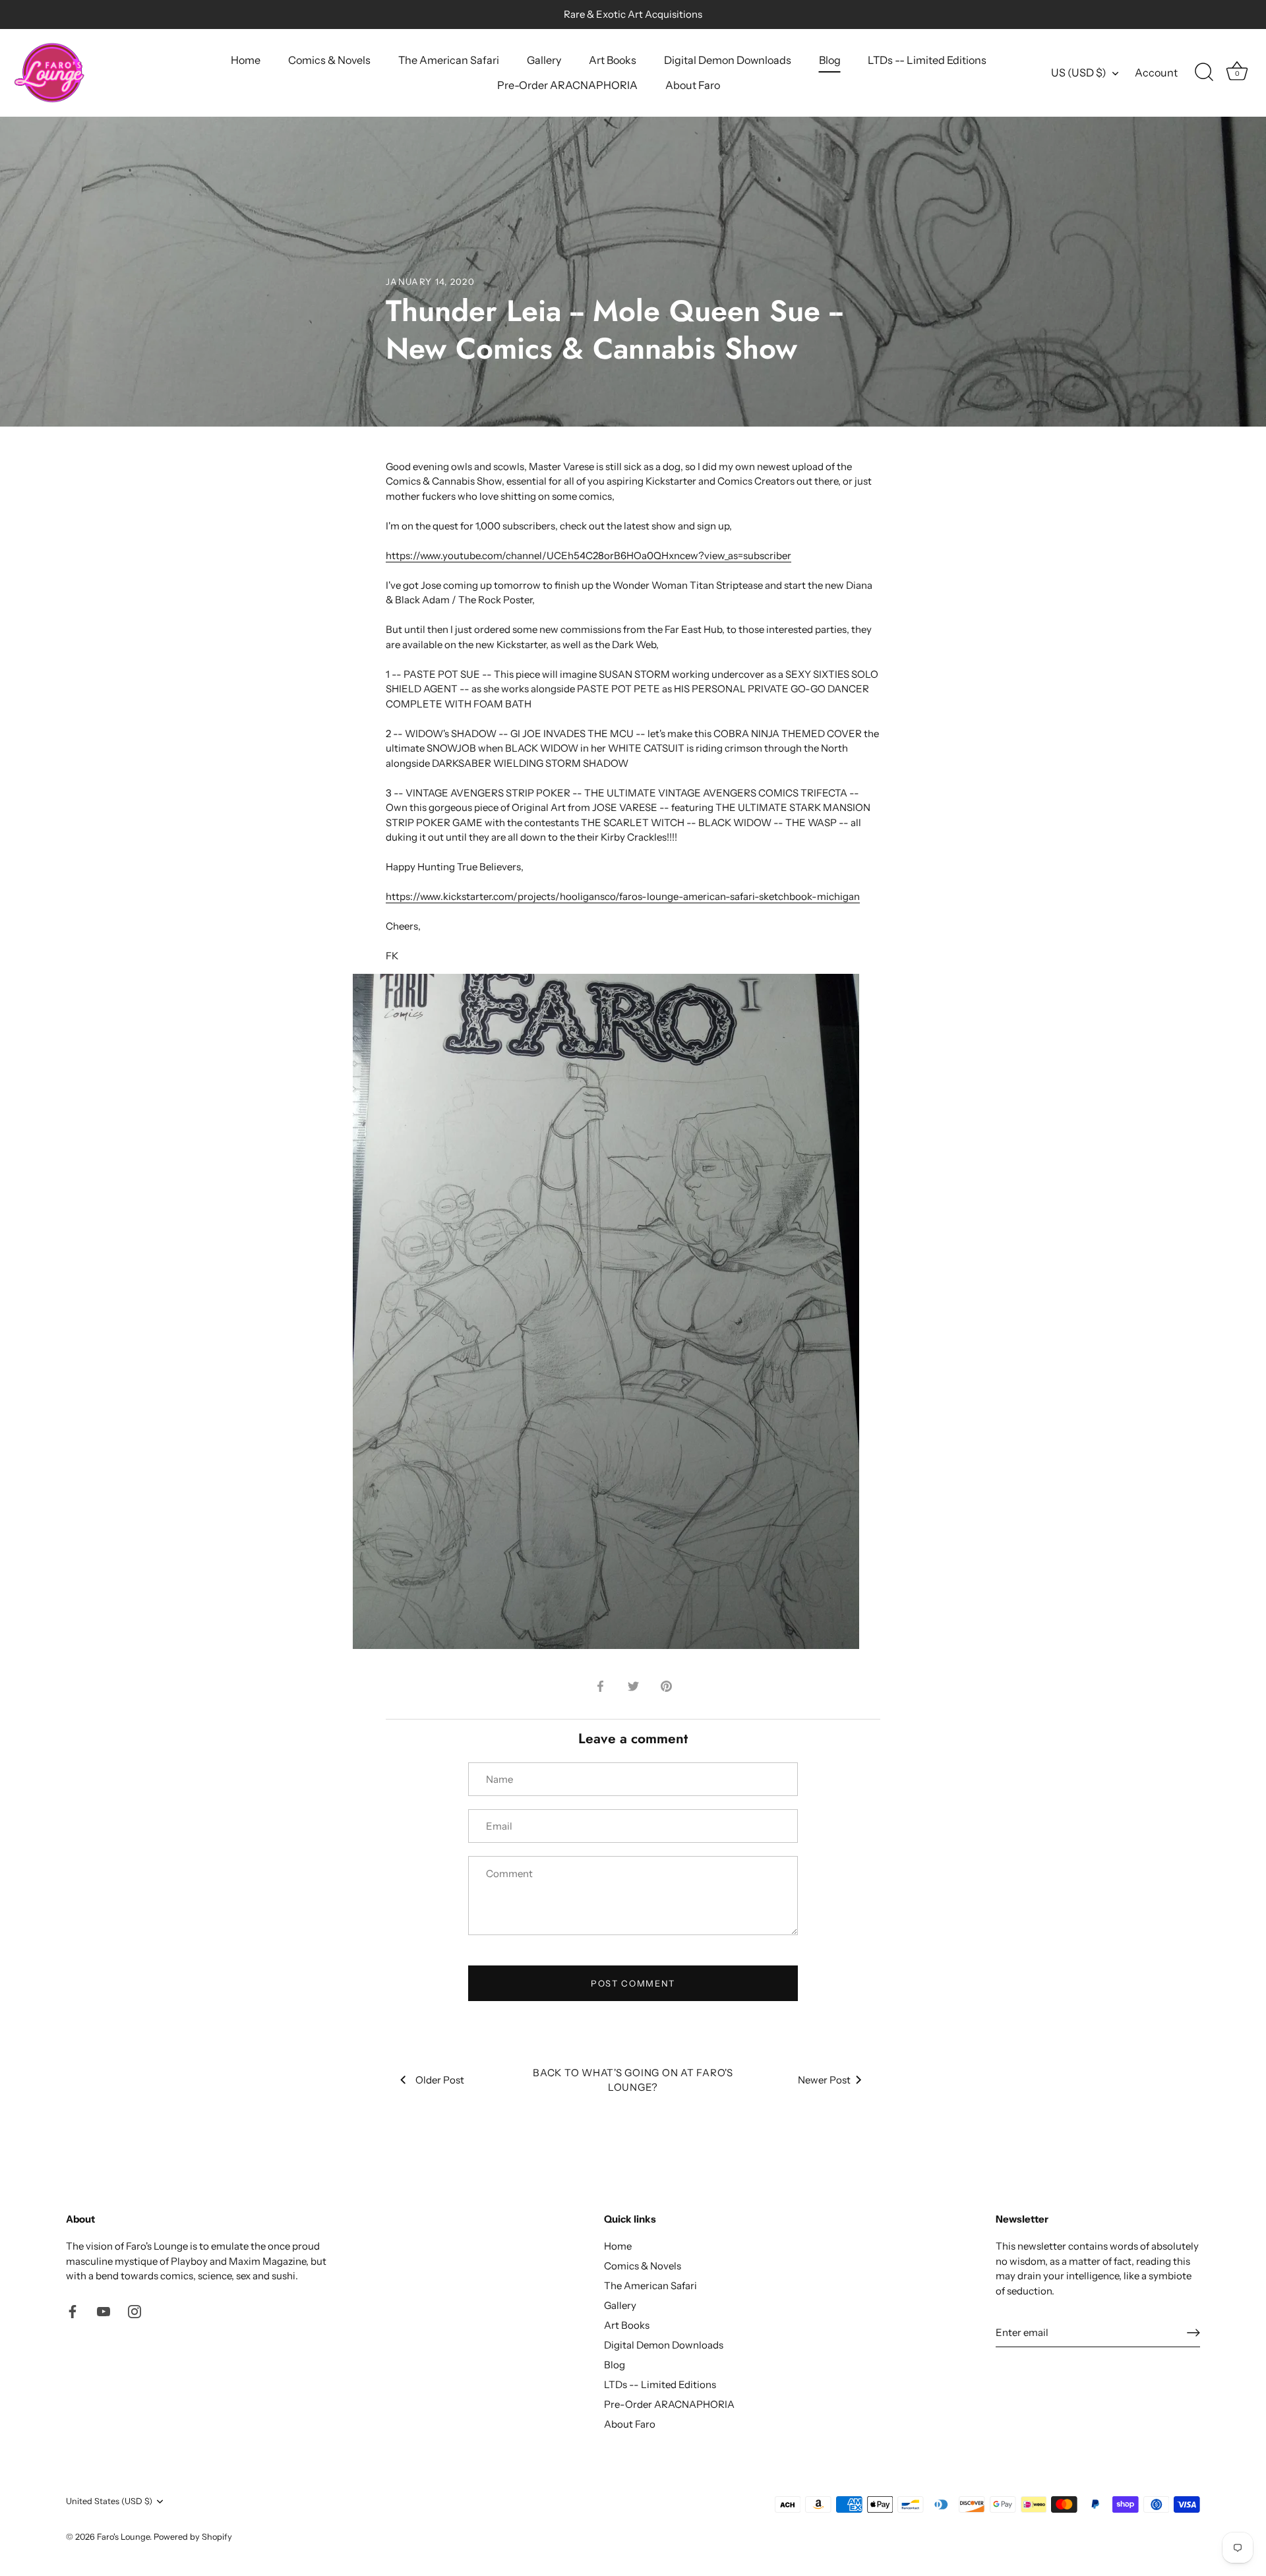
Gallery (544, 60)
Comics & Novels (329, 60)
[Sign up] (1193, 2333)
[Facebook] (73, 2311)
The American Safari (449, 60)
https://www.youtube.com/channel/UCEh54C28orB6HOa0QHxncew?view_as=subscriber (588, 555)
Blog (830, 60)
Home (246, 60)
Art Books (613, 60)
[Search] (1204, 73)
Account (1156, 73)
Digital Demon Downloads (728, 60)
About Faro (693, 85)
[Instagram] (135, 2311)
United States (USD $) (109, 2501)
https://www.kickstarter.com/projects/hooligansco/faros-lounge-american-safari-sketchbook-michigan (623, 896)
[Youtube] (104, 2311)
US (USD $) (1079, 73)
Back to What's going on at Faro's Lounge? (633, 2080)
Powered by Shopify (193, 2537)
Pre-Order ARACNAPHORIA (567, 85)
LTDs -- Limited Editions (927, 60)
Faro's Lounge (123, 2537)
